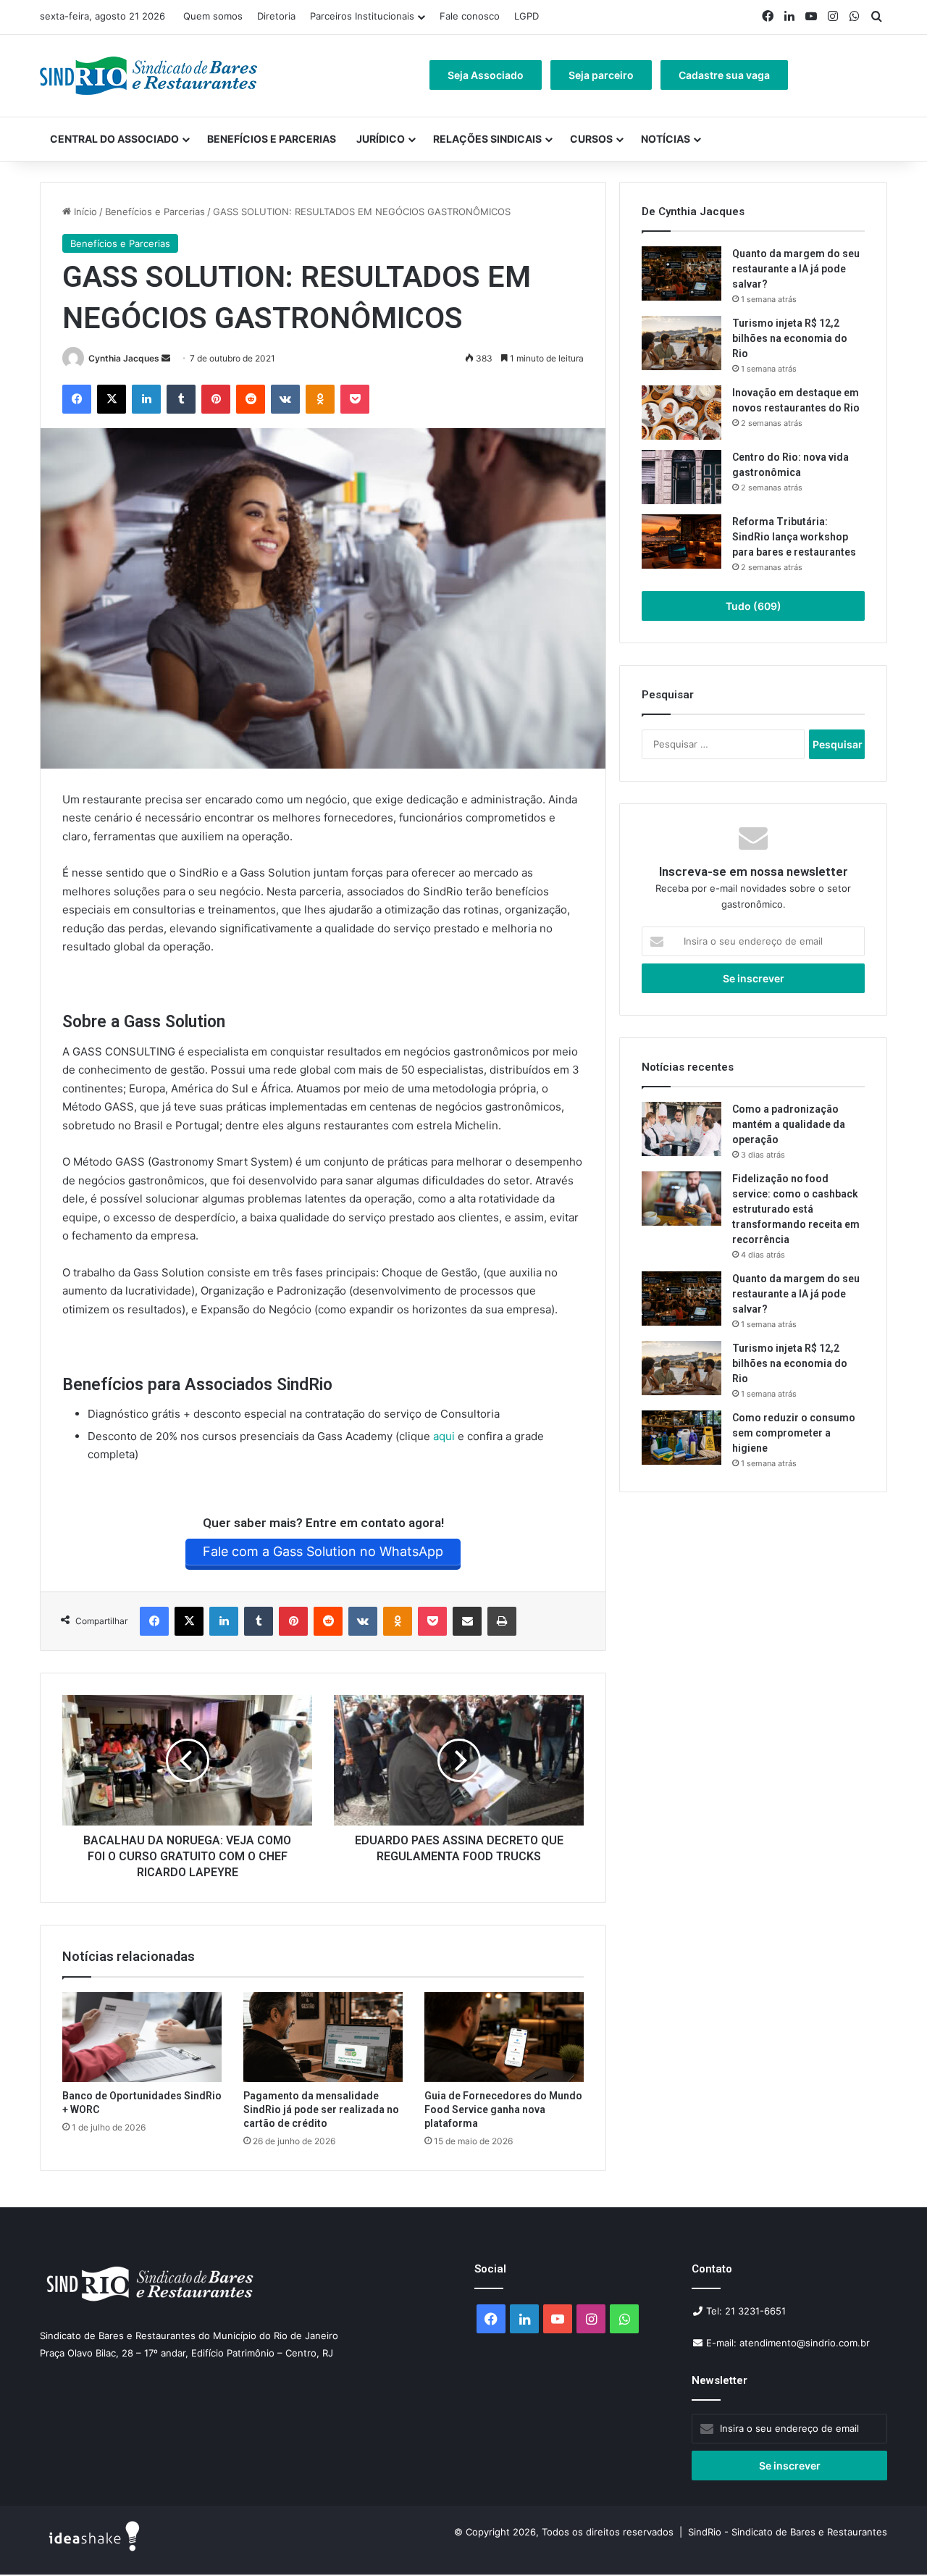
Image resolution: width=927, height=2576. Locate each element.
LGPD (527, 16)
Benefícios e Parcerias (272, 139)
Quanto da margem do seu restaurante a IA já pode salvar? (796, 269)
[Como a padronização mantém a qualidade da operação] (681, 1129)
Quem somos (213, 16)
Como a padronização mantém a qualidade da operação (789, 1124)
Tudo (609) (754, 606)
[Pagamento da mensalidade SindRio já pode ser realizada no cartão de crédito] (323, 2037)
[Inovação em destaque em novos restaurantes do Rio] (681, 413)
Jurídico (381, 139)
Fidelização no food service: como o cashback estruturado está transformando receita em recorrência (796, 1209)
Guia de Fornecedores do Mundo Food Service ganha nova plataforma (503, 2109)
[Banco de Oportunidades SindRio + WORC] (142, 2037)
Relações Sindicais (487, 139)
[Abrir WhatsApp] (891, 2539)
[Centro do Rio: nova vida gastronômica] (681, 477)
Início (84, 212)
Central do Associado (114, 139)
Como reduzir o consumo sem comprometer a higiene (794, 1433)
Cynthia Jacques (124, 358)
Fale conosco (470, 16)
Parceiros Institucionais (362, 16)
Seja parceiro (601, 75)
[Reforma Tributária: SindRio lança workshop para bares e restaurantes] (681, 541)
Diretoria (276, 16)
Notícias (666, 139)
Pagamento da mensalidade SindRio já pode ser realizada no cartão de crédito (321, 2109)
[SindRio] (148, 76)
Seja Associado (486, 75)
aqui (444, 1436)
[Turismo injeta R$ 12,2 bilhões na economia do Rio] (681, 343)
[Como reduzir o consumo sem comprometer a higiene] (681, 1438)
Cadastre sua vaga (724, 75)
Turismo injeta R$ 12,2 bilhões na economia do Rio (790, 338)
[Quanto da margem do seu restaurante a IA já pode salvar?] (681, 273)
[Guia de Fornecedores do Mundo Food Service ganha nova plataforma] (504, 2037)
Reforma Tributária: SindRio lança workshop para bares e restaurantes (795, 537)
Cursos (591, 139)
